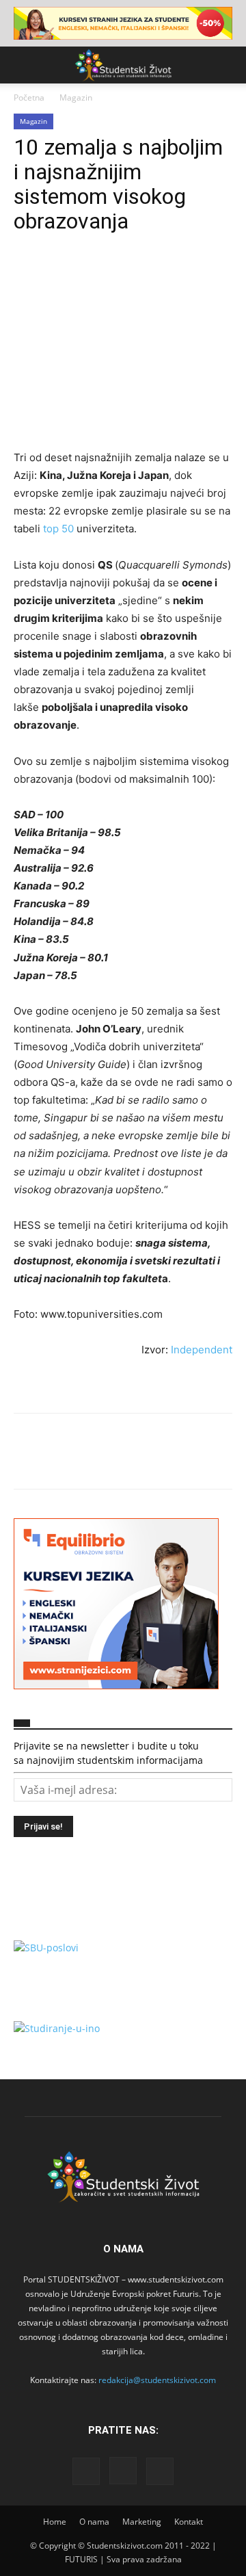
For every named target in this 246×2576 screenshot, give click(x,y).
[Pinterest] (90, 276)
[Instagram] (123, 2471)
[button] (23, 65)
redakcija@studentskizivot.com (157, 2380)
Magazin (76, 97)
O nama (94, 2522)
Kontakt (189, 2522)
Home (55, 2522)
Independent (202, 1350)
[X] (59, 276)
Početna (29, 97)
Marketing (142, 2522)
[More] (154, 276)
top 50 (58, 529)
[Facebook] (27, 276)
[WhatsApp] (122, 276)
